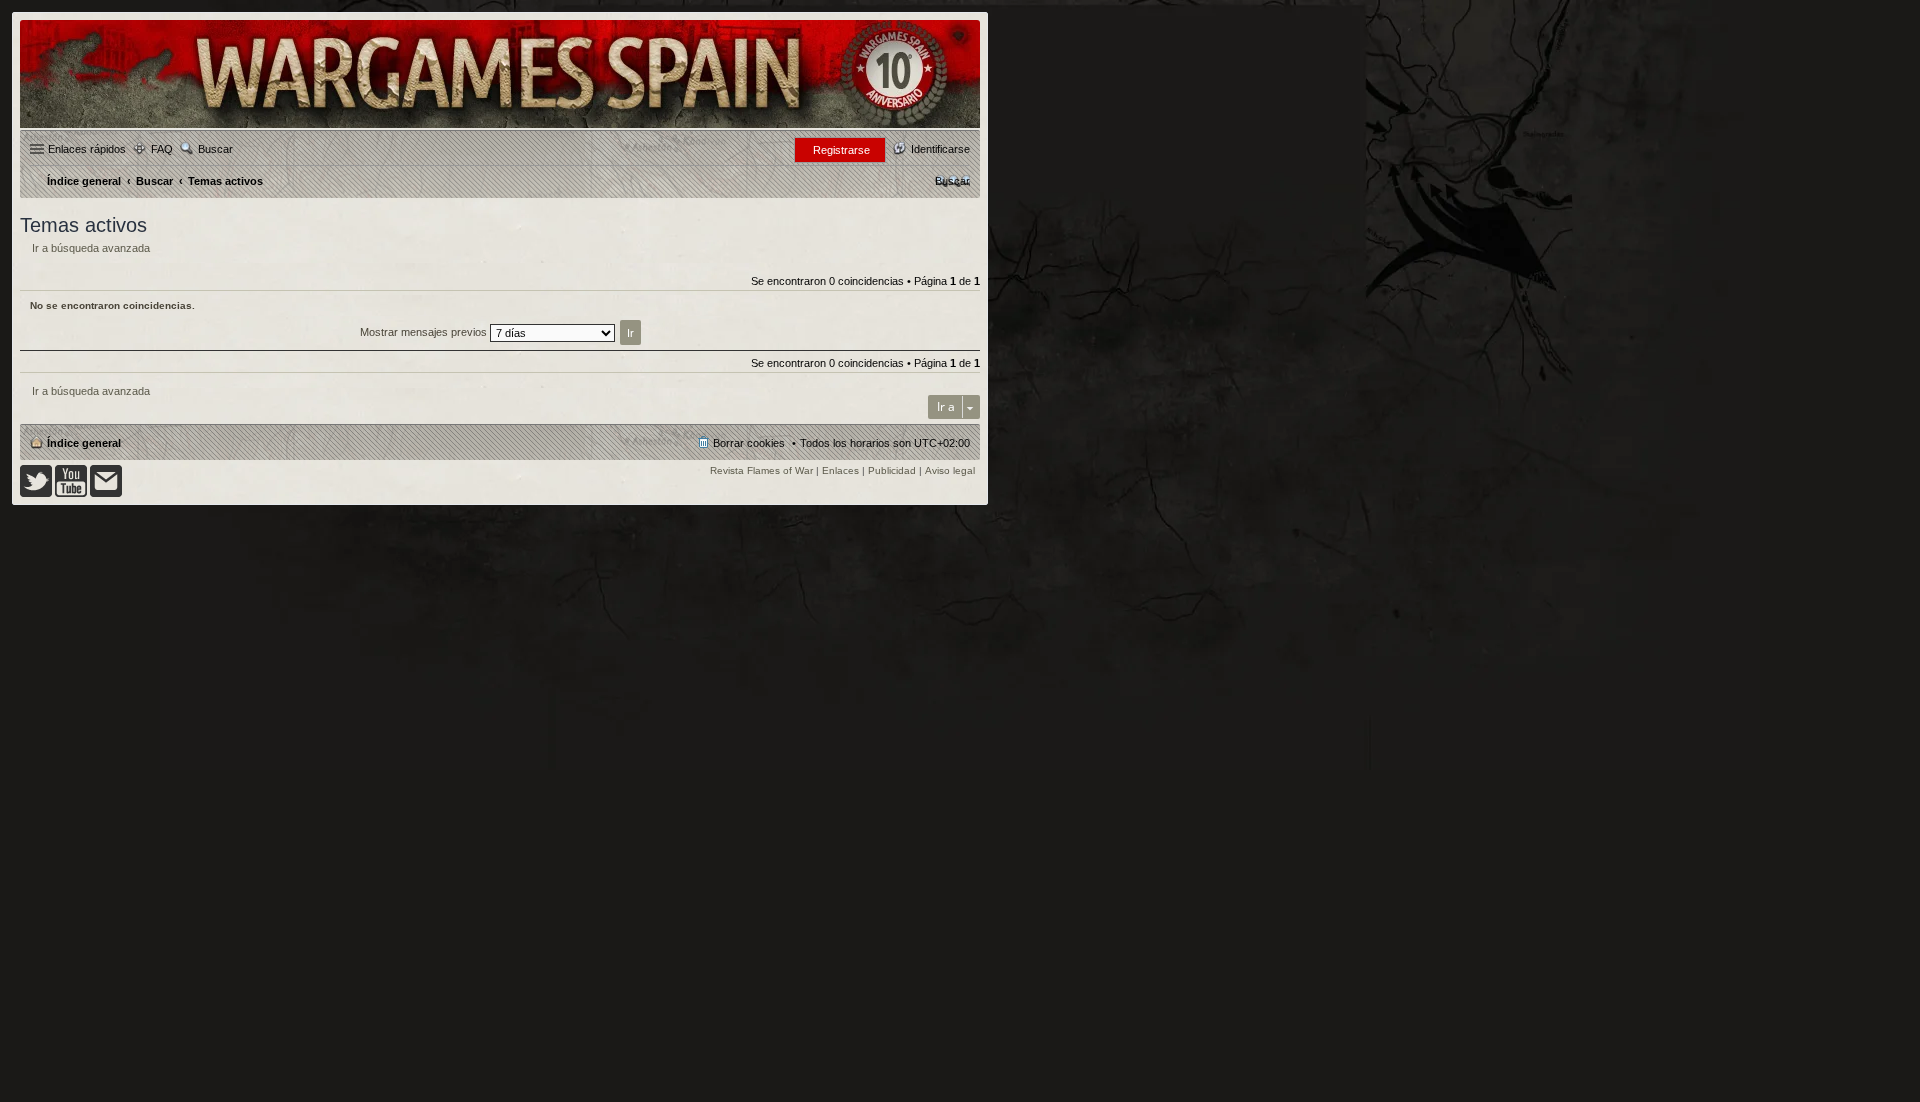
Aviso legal (950, 470)
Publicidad (892, 470)
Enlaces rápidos (87, 149)
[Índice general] (500, 126)
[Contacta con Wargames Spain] (106, 493)
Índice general (84, 443)
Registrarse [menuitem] (841, 150)
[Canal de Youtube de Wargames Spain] (71, 493)
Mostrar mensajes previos (425, 332)
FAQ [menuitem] (162, 149)
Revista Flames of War (761, 470)
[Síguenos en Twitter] (36, 493)
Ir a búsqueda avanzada (91, 248)
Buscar (215, 149)
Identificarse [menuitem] (940, 149)
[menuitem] (952, 181)
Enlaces (840, 470)
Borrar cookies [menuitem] (749, 443)
